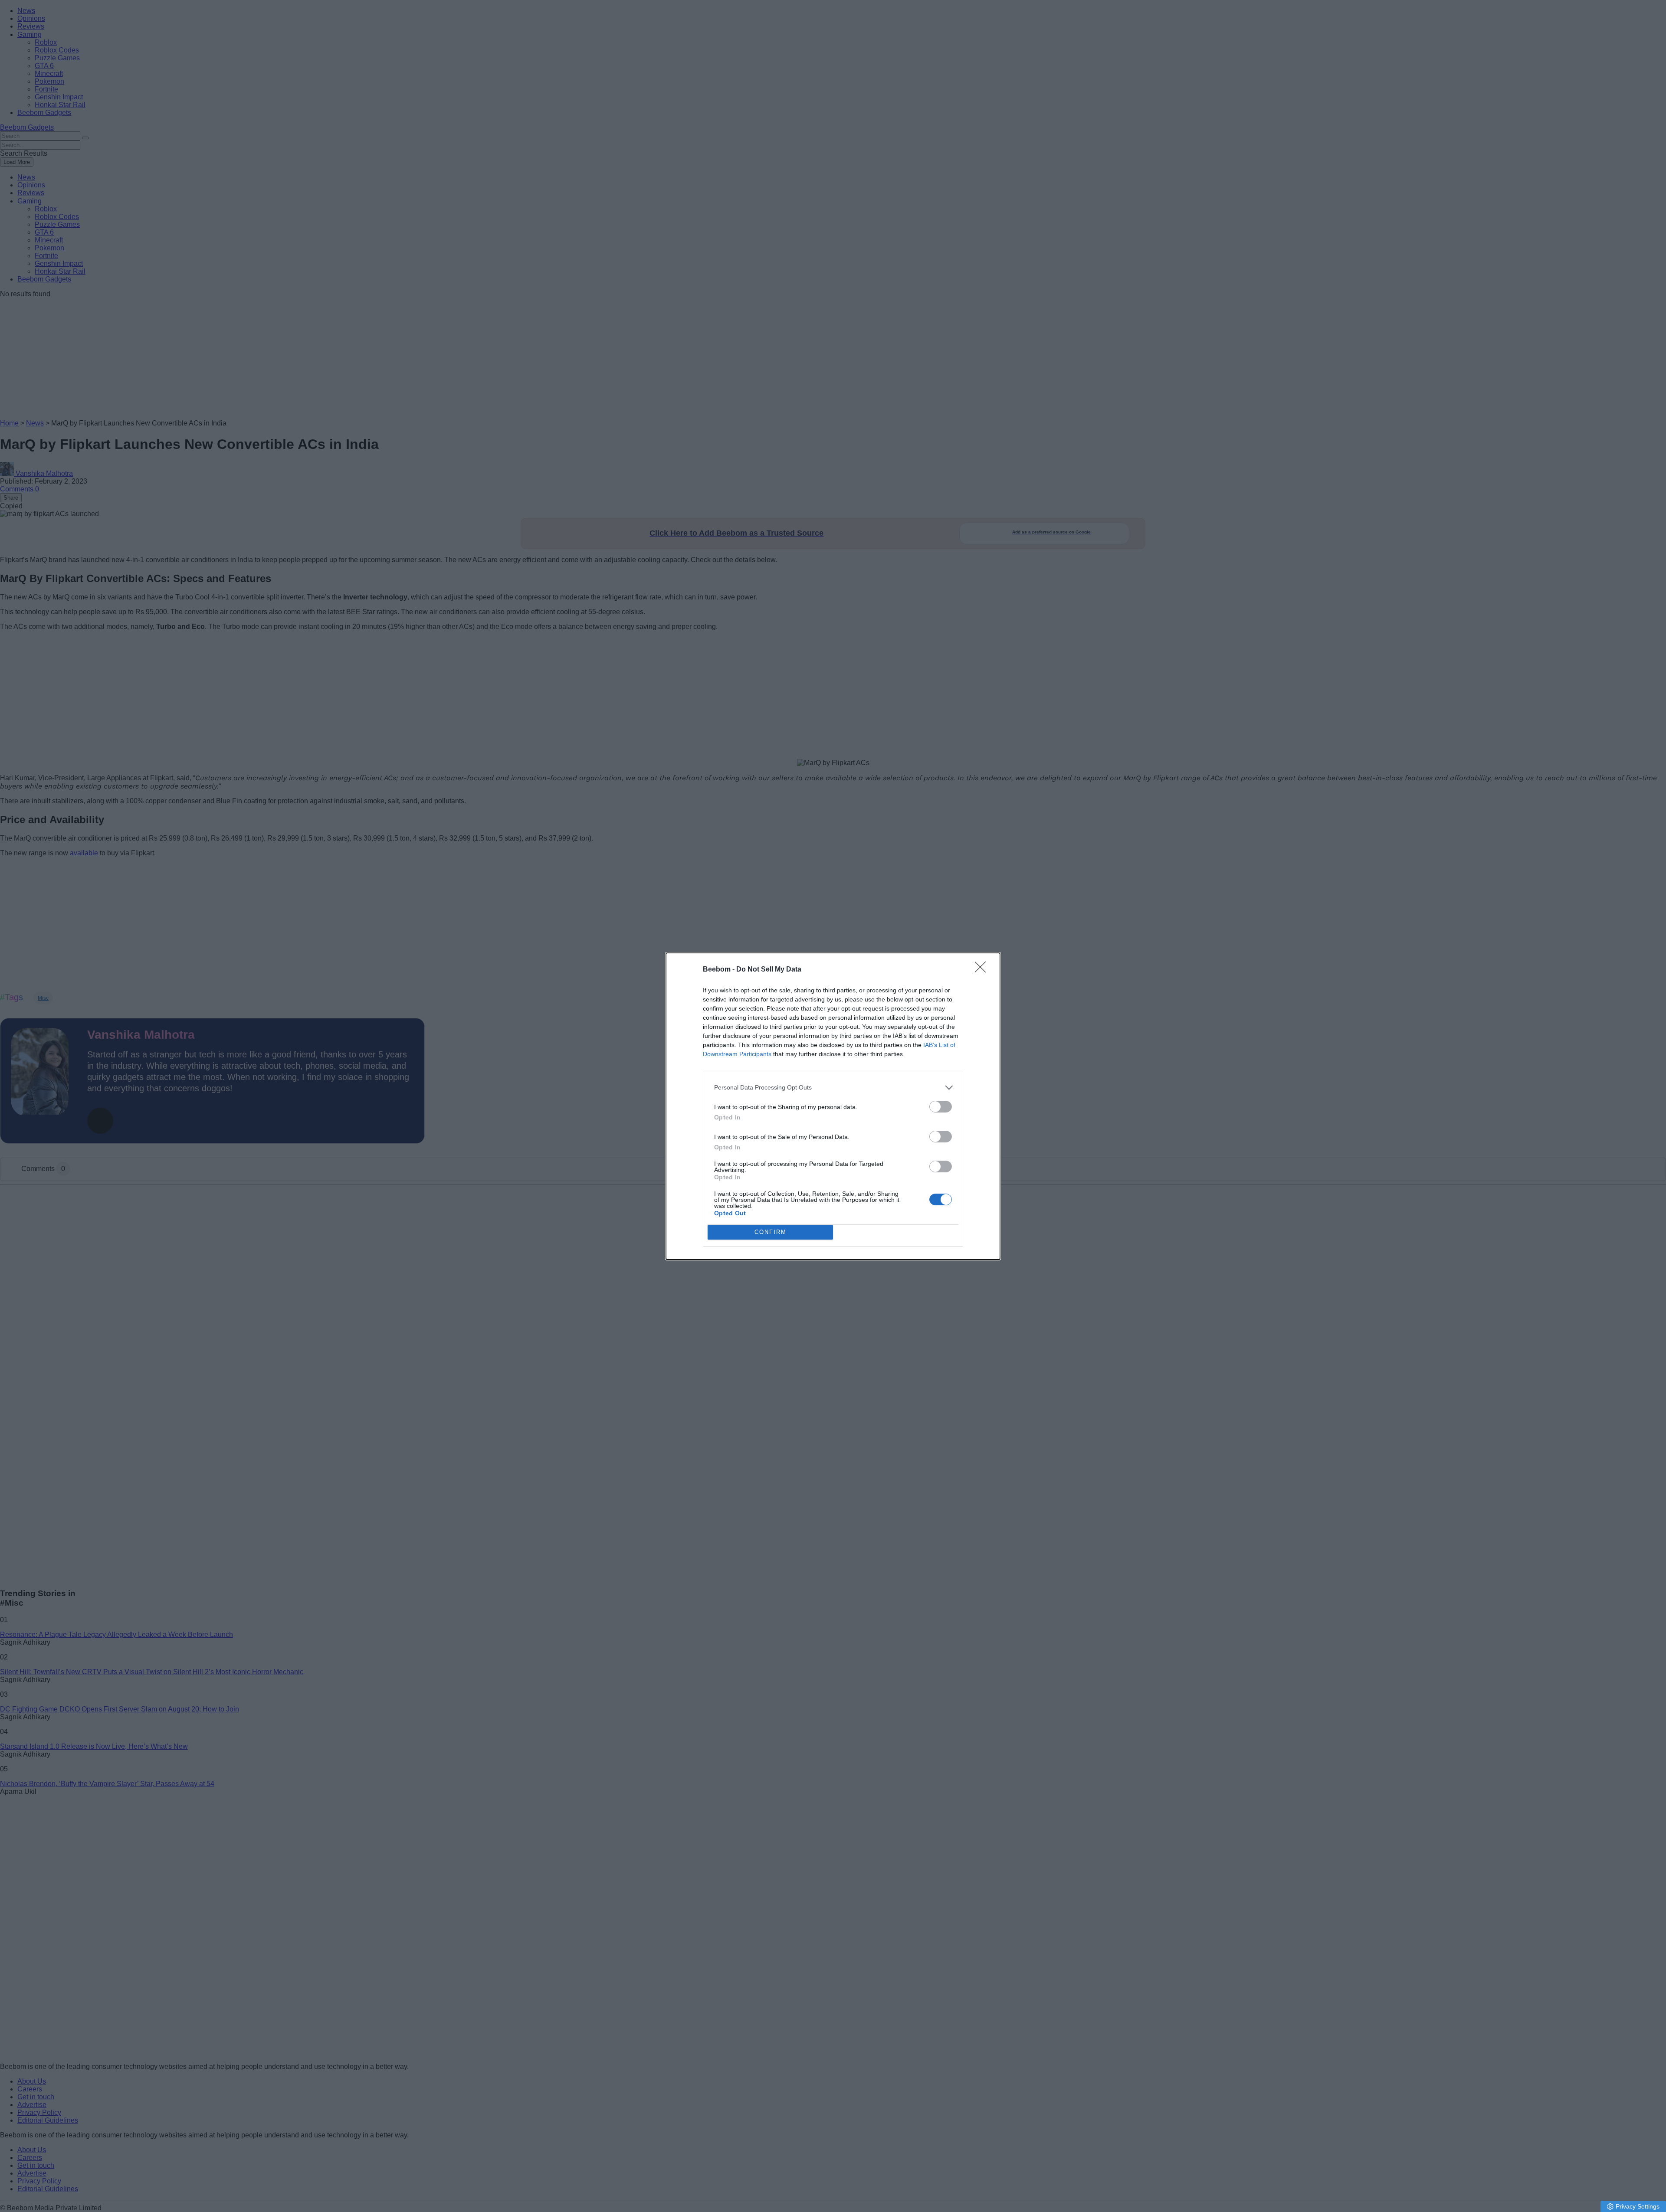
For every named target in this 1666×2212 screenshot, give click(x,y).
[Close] (983, 970)
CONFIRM (771, 1232)
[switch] (941, 1107)
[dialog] (833, 1106)
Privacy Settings (1638, 2206)
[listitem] (833, 1088)
